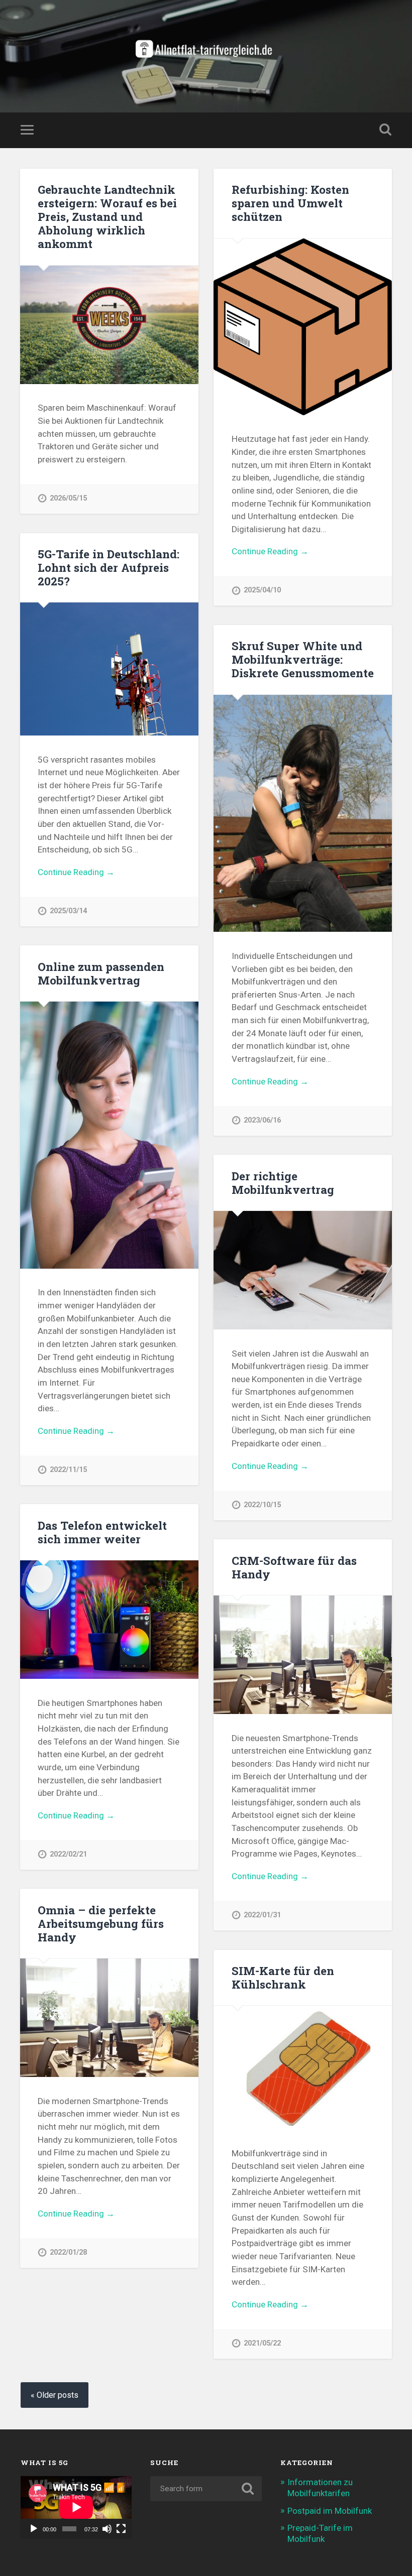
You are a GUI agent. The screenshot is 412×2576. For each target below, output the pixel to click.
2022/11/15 (68, 1470)
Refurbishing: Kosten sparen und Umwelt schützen (290, 203)
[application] (76, 2507)
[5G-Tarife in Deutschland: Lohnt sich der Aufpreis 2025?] (109, 669)
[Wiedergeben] (34, 2529)
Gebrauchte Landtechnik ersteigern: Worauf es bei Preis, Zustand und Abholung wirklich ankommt (107, 216)
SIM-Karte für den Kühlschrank (283, 1977)
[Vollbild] (121, 2529)
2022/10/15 (262, 1505)
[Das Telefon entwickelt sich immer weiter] (109, 1620)
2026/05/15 (68, 498)
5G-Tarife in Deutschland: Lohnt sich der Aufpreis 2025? (109, 567)
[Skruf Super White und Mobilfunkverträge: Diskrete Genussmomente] (303, 814)
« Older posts (55, 2395)
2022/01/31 (262, 1915)
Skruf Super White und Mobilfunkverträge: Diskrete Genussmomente (303, 659)
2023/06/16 (262, 1120)
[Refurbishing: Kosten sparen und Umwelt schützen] (303, 327)
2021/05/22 (262, 2343)
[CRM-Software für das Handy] (303, 1655)
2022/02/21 (68, 1854)
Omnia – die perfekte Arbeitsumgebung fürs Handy (101, 1923)
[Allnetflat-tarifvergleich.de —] (206, 56)
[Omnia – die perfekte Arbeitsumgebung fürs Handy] (109, 2018)
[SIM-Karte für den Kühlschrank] (303, 2067)
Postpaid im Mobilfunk (330, 2511)
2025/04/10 (262, 590)
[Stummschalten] (107, 2529)
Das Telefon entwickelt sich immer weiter (102, 1532)
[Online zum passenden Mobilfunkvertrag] (109, 1135)
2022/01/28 (68, 2252)
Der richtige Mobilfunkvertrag (283, 1183)
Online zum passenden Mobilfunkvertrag (101, 973)
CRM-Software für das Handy (294, 1567)
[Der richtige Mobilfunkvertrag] (303, 1270)
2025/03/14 (68, 911)
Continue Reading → (270, 551)
